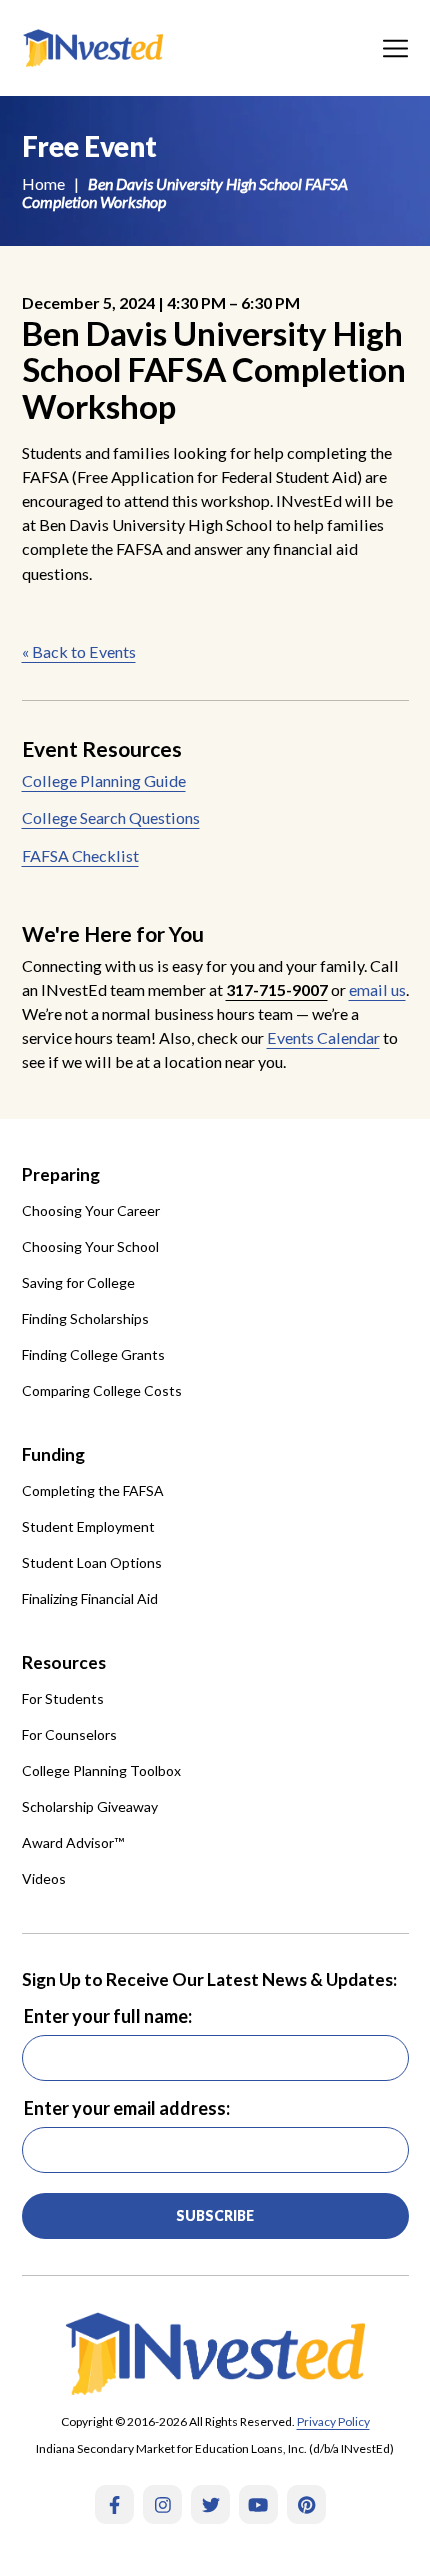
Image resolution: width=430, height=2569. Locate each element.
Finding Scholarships (85, 1318)
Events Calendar (323, 1037)
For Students (63, 1698)
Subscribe (215, 2215)
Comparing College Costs (102, 1390)
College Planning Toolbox (101, 1770)
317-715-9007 (277, 989)
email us (377, 989)
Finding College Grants (93, 1354)
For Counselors (69, 1734)
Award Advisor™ (73, 1842)
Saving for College (78, 1282)
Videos (44, 1878)
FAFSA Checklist (80, 855)
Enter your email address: (127, 2108)
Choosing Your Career (91, 1210)
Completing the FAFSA (93, 1490)
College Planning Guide (104, 780)
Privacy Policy (333, 2421)
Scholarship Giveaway (90, 1806)
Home (43, 183)
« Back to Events (79, 651)
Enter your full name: (108, 2016)
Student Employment (88, 1526)
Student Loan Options (92, 1562)
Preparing (61, 1174)
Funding (53, 1454)
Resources (64, 1662)
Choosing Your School (90, 1246)
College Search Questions (111, 817)
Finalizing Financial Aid (90, 1598)
